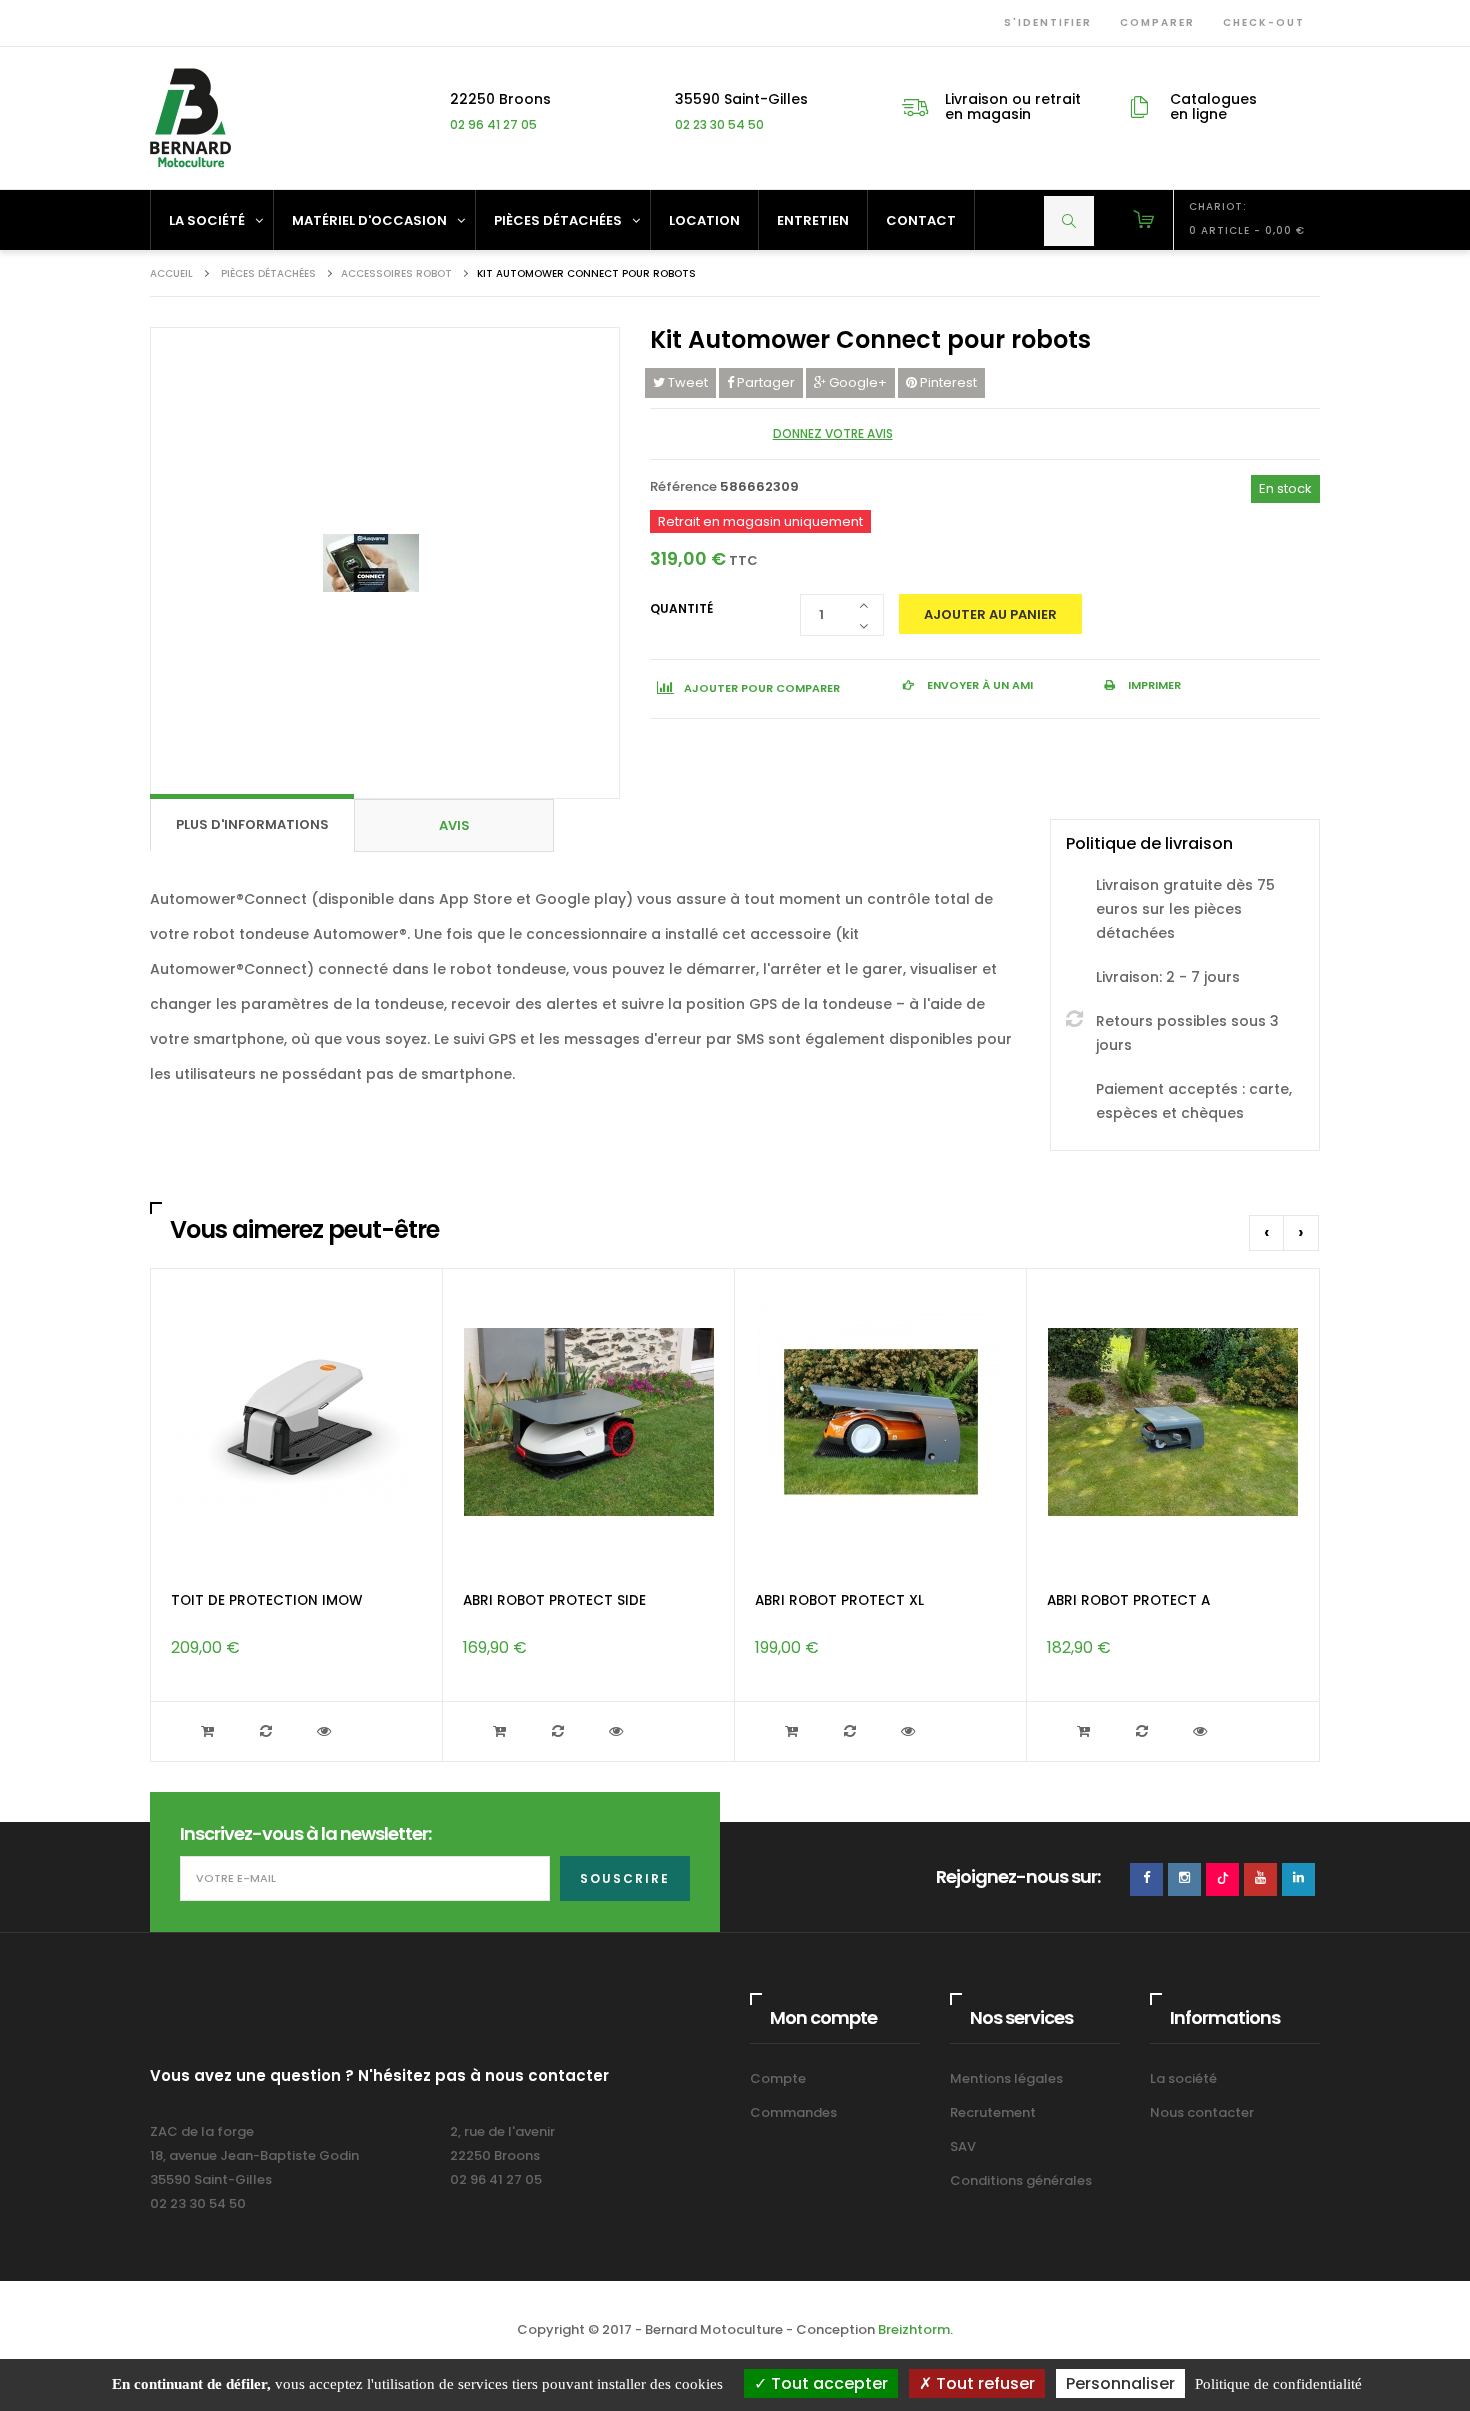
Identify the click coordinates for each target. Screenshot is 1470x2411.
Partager (764, 382)
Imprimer (1153, 685)
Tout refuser (983, 2383)
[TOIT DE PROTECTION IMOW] (297, 1422)
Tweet (686, 382)
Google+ (856, 382)
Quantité (681, 608)
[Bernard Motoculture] (190, 117)
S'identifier (1044, 22)
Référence (683, 486)
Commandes (793, 2112)
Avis (454, 825)
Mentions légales (1006, 2078)
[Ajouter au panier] (210, 1731)
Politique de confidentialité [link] (1278, 2384)
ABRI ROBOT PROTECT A (1128, 1600)
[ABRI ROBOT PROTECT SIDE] (589, 1422)
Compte (778, 2078)
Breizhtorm (914, 2329)
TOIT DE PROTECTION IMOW (266, 1600)
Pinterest (947, 382)
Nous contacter (1202, 2112)
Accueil (171, 273)
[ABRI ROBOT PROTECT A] (1173, 1422)
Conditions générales (1021, 2180)
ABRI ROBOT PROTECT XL (839, 1600)
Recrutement (993, 2112)
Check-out (1260, 22)
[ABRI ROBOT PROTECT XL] (881, 1422)
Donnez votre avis (833, 433)
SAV (963, 2146)
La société (1183, 2078)
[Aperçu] (326, 1731)
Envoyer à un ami (978, 685)
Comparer (1153, 22)
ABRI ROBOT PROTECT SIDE (554, 1600)
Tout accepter (827, 2383)
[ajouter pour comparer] (268, 1731)
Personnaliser (1120, 2383)
